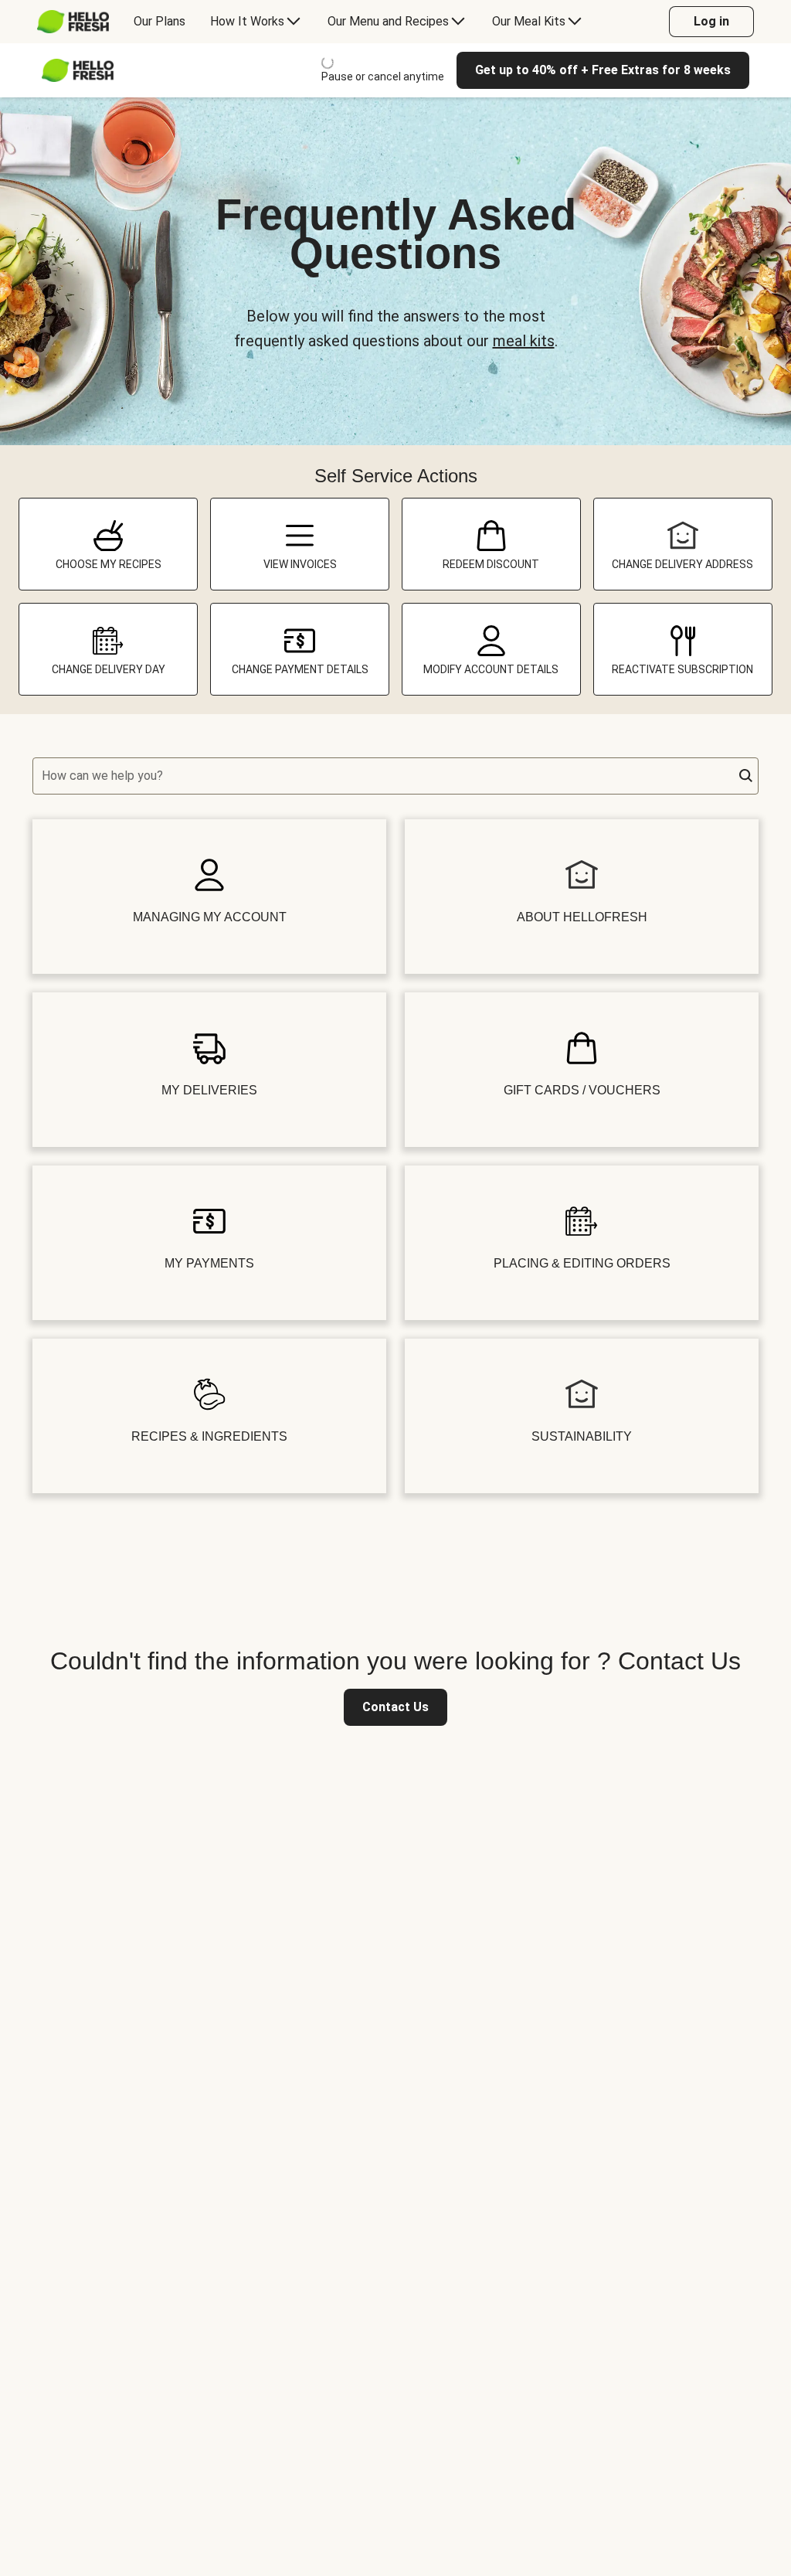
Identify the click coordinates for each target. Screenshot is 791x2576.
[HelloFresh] (73, 22)
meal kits (524, 341)
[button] (746, 776)
